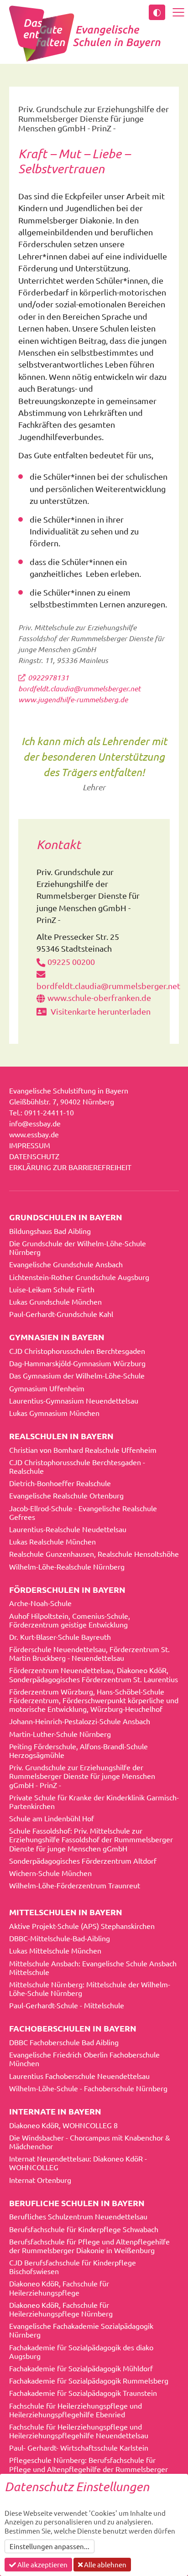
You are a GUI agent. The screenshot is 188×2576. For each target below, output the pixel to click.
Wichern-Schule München (50, 1873)
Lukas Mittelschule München (55, 1950)
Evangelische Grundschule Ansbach (66, 1264)
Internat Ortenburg (40, 2180)
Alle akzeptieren (42, 2564)
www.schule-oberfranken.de (99, 998)
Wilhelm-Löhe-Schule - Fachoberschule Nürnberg (88, 2088)
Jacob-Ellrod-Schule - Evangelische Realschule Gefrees (83, 1512)
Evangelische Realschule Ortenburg (66, 1495)
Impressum (30, 1145)
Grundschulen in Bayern (66, 1217)
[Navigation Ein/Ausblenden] (178, 12)
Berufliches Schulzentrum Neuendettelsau (78, 2216)
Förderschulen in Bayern (67, 1589)
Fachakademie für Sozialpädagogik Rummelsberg (89, 2380)
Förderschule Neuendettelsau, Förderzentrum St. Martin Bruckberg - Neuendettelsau (89, 1653)
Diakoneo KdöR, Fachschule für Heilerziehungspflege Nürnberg (61, 2309)
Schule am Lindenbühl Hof (52, 1818)
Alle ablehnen (104, 2564)
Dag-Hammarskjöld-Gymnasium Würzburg (77, 1363)
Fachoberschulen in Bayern (73, 2028)
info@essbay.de (35, 1123)
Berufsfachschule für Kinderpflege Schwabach (84, 2229)
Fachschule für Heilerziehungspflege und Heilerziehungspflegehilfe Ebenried (76, 2410)
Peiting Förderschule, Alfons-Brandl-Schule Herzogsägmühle (78, 1750)
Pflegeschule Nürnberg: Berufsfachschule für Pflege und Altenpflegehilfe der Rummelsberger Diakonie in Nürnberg (89, 2468)
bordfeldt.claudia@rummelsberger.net (108, 986)
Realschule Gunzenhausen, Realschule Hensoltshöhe (94, 1554)
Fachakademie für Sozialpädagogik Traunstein (83, 2393)
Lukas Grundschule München (55, 1301)
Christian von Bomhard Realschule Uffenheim (83, 1450)
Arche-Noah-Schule (40, 1603)
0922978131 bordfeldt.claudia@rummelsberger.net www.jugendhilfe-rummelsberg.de (79, 688)
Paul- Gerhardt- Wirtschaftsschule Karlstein (79, 2447)
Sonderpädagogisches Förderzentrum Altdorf (83, 1861)
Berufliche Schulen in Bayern (77, 2203)
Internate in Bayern (55, 2111)
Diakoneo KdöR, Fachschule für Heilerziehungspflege (59, 2288)
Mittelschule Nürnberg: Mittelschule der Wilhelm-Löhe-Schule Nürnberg (90, 1988)
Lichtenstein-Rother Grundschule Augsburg (79, 1277)
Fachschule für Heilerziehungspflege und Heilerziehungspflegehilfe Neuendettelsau (79, 2431)
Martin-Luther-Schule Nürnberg (60, 1734)
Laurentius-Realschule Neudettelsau (68, 1529)
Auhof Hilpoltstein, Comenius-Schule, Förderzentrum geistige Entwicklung (70, 1620)
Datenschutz (34, 1156)
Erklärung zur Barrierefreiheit (70, 1167)
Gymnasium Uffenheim (47, 1388)
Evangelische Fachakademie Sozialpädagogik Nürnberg (81, 2330)
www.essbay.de (34, 1134)
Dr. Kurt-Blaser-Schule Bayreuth (60, 1637)
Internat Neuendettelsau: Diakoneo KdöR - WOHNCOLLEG (78, 2163)
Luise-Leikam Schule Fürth (52, 1289)
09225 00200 (71, 961)
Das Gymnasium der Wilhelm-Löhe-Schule (77, 1375)
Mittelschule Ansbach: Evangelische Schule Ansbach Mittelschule (93, 1967)
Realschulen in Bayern (61, 1436)
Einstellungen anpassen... (50, 2546)
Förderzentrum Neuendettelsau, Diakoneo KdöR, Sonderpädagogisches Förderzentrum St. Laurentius (94, 1674)
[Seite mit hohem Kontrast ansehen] (157, 12)
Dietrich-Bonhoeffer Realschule (60, 1483)
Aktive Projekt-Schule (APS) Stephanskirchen (82, 1926)
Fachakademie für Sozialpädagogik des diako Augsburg (81, 2351)
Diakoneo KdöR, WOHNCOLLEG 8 (63, 2125)
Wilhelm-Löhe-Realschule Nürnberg (67, 1566)
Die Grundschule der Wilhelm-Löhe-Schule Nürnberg (78, 1247)
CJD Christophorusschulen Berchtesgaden (77, 1351)
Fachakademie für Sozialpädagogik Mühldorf (81, 2368)
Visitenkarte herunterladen (100, 1011)
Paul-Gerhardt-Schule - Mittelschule (67, 2005)
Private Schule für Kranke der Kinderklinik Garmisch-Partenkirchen (94, 1801)
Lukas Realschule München (52, 1541)
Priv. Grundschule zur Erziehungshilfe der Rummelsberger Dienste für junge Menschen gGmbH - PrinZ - (82, 1776)
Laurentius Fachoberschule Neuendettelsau (79, 2076)
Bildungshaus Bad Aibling (50, 1231)
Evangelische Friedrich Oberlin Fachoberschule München (84, 2059)
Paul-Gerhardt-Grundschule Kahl (61, 1314)
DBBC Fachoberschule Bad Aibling (64, 2042)
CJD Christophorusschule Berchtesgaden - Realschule (77, 1466)
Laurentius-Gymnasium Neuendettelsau (74, 1400)
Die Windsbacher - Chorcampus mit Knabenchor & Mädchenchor (90, 2142)
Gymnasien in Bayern (57, 1337)
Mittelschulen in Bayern (66, 1912)
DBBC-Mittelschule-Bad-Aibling (60, 1938)
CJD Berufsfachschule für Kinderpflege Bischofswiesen (73, 2267)
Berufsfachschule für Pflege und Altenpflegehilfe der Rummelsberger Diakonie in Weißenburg (89, 2246)
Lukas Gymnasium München (54, 1413)
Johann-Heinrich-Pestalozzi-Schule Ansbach (80, 1721)
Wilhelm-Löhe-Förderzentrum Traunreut (75, 1885)
